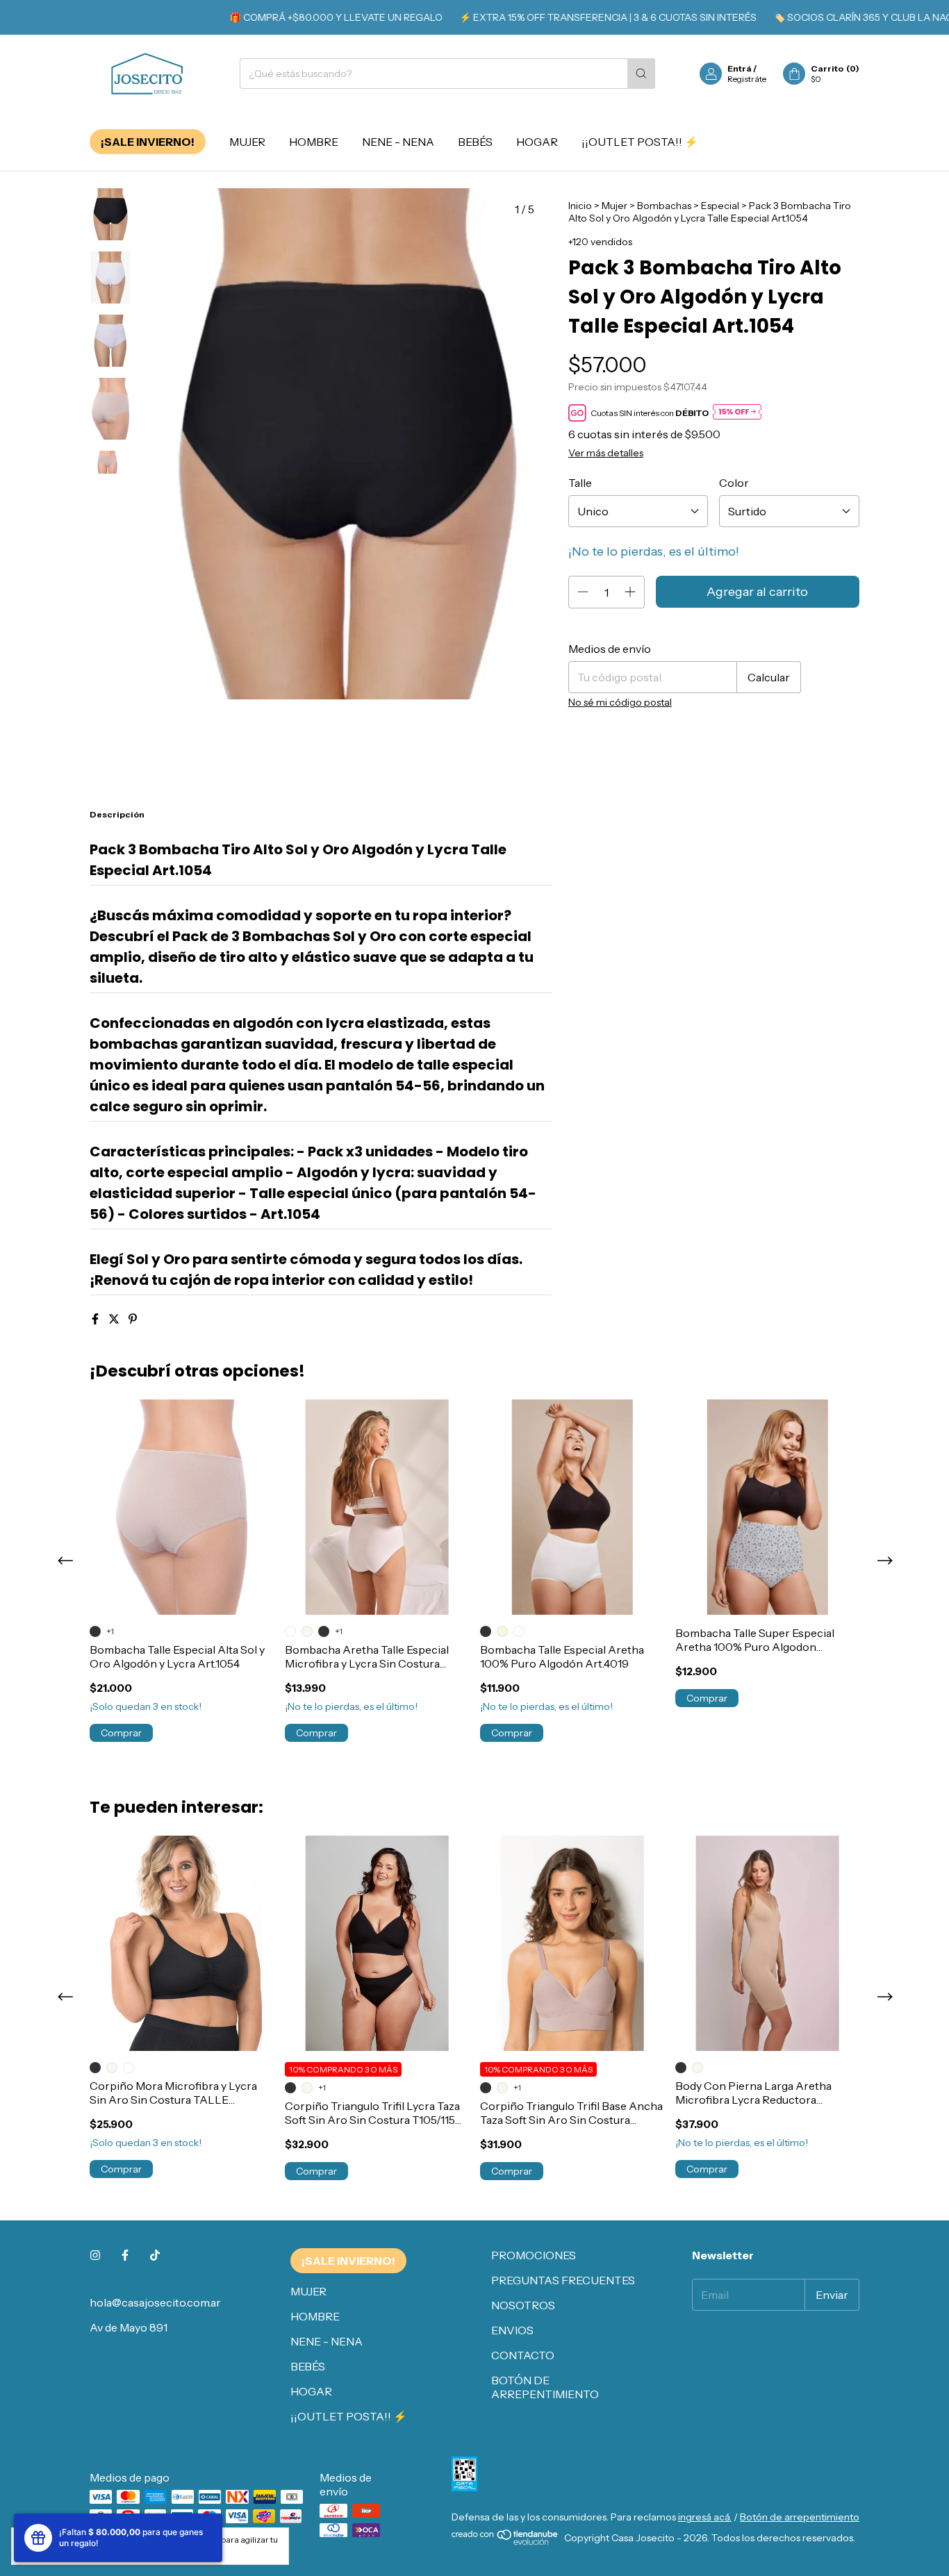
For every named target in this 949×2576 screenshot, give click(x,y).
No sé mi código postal (620, 702)
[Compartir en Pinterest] (133, 1319)
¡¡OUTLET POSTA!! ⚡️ (640, 142)
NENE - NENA (398, 142)
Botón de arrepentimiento (800, 2517)
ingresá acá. (705, 2517)
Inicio (580, 206)
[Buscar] (641, 74)
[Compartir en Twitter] (115, 1319)
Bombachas (664, 206)
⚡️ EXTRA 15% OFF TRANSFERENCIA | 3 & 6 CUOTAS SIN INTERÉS (571, 17)
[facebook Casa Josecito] (125, 2255)
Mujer (614, 206)
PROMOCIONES (534, 2255)
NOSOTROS (523, 2305)
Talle (580, 483)
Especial (720, 206)
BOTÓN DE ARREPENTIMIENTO (545, 2387)
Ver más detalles (606, 453)
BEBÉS (475, 142)
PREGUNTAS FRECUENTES (563, 2280)
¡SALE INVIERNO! (148, 142)
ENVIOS (512, 2330)
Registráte (747, 79)
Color (734, 483)
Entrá (740, 68)
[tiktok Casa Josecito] (155, 2255)
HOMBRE (314, 142)
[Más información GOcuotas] (737, 413)
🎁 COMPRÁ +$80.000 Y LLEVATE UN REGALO (299, 17)
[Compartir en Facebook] (96, 1319)
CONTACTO (523, 2355)
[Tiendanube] (505, 2542)
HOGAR (537, 142)
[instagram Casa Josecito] (95, 2255)
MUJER (247, 142)
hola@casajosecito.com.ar (155, 2302)
